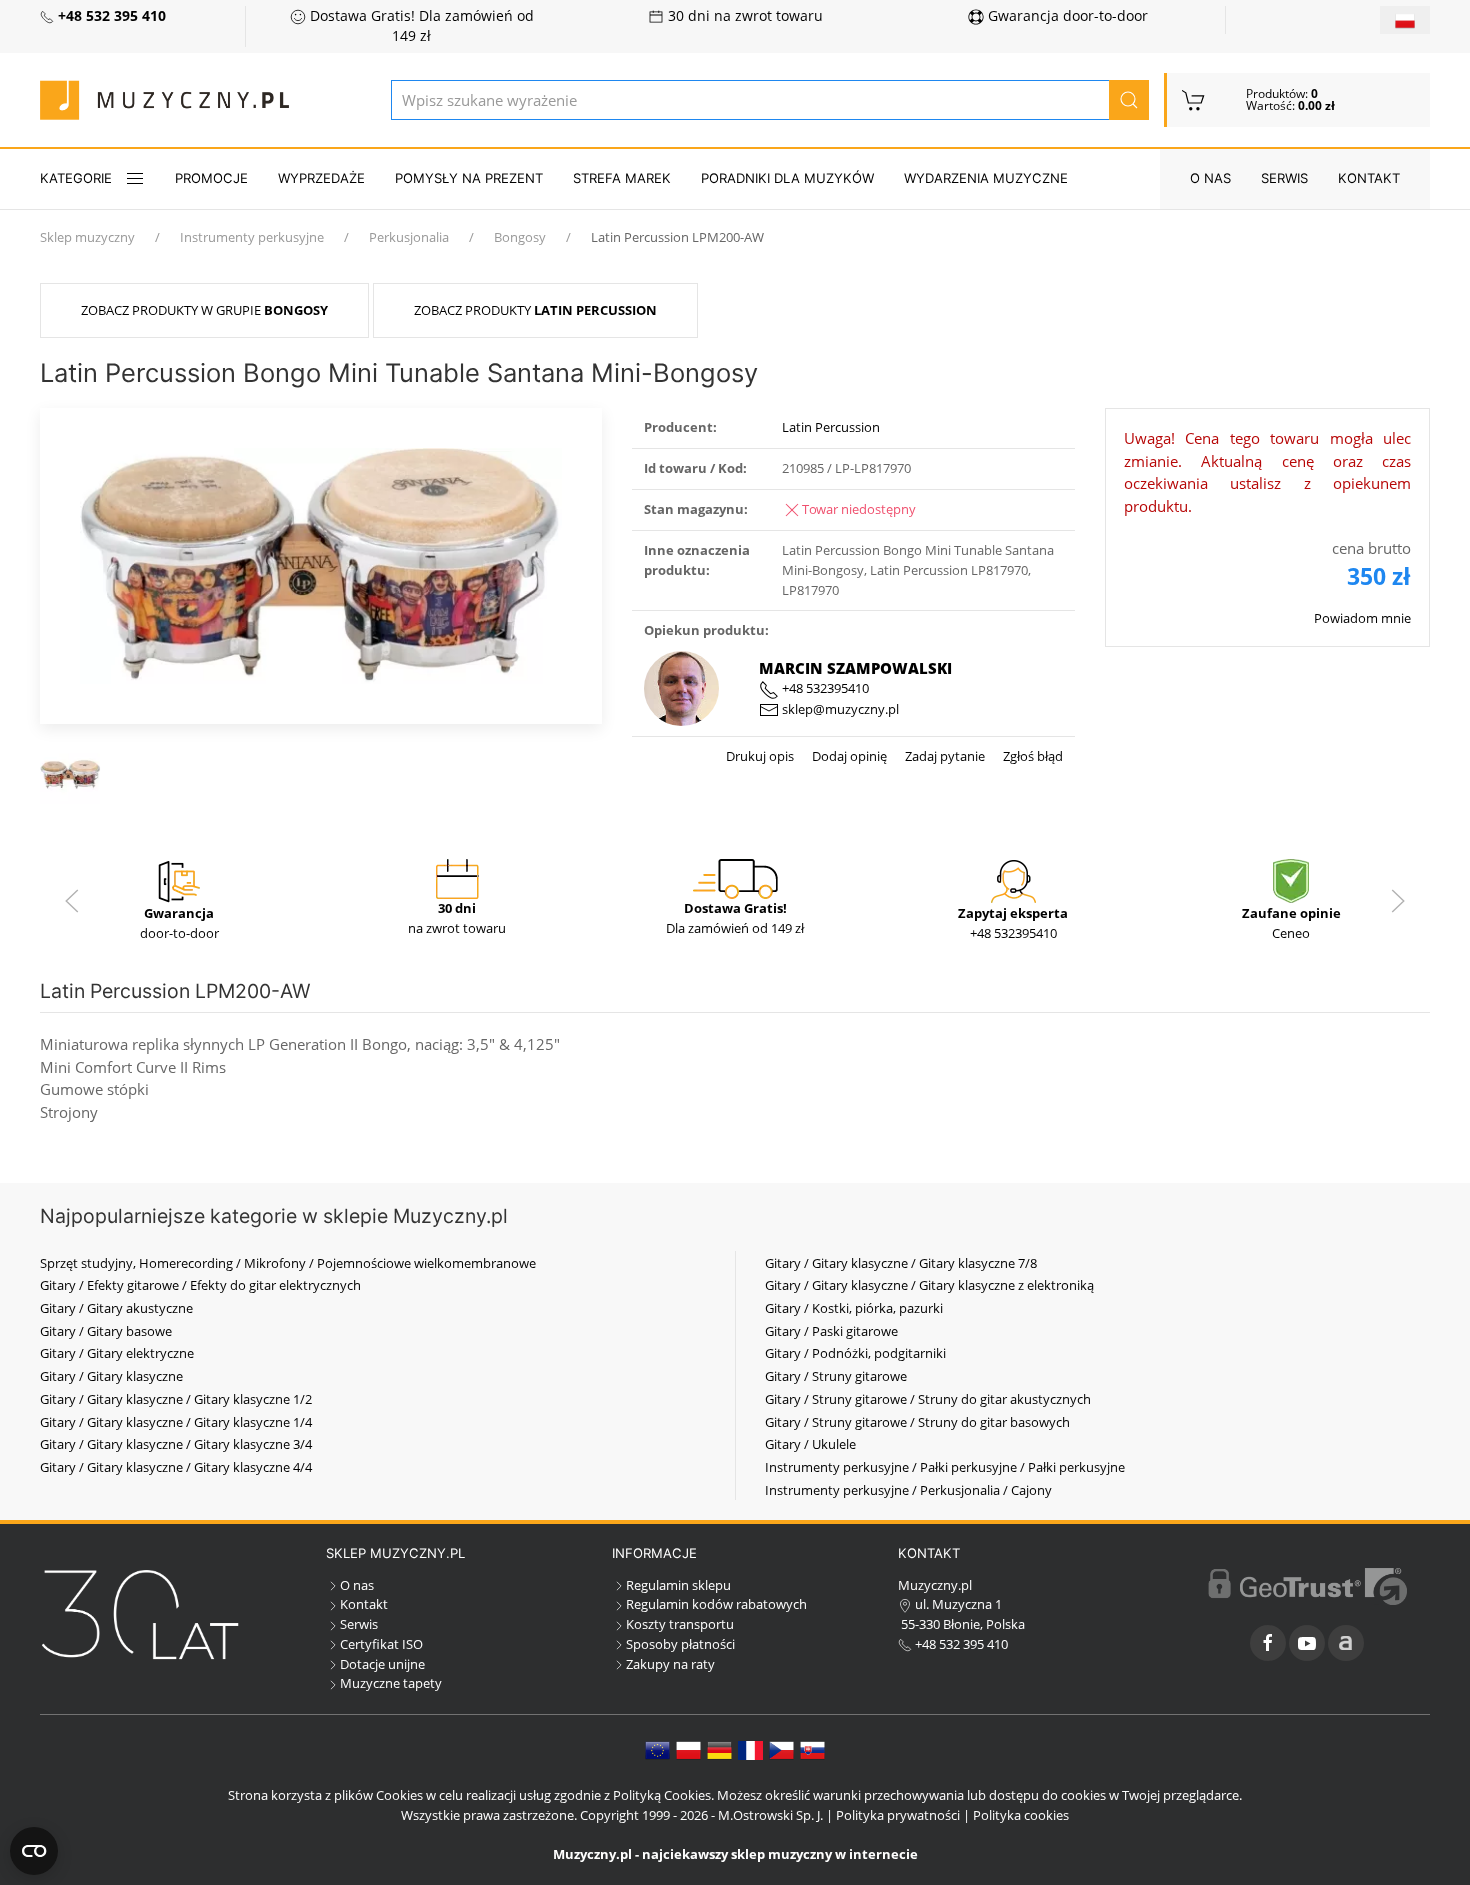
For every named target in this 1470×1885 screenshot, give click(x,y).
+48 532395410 (824, 688)
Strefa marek (622, 178)
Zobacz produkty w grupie (204, 310)
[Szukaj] (1129, 100)
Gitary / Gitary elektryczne (117, 1353)
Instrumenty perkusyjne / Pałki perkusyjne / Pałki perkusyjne (945, 1467)
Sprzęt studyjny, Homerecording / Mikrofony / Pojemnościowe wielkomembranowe (288, 1263)
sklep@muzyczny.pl (839, 709)
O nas (1210, 178)
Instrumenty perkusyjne (252, 237)
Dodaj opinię (848, 756)
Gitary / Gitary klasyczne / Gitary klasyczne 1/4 (176, 1422)
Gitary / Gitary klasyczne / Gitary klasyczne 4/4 (176, 1467)
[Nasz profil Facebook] (1268, 1643)
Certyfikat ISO (381, 1644)
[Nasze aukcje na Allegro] (1346, 1643)
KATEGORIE (76, 178)
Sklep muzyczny (87, 237)
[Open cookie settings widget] (34, 1851)
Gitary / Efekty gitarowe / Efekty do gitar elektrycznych (200, 1285)
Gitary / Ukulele (810, 1444)
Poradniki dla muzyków (787, 178)
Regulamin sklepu (678, 1585)
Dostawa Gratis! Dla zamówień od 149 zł (420, 26)
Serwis (1284, 178)
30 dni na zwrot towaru (743, 16)
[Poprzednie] (72, 901)
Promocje (211, 178)
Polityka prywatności (898, 1815)
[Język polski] (688, 1749)
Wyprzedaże (321, 178)
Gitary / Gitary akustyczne (116, 1308)
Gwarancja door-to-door (1066, 16)
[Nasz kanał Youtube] (1307, 1643)
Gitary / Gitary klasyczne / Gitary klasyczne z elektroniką (929, 1285)
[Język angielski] (657, 1749)
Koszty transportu (680, 1624)
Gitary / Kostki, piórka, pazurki (854, 1308)
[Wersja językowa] (1405, 20)
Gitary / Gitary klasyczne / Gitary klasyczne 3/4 (176, 1444)
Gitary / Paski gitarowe (831, 1331)
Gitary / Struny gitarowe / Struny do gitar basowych (917, 1422)
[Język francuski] (750, 1749)
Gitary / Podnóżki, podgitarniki (855, 1353)
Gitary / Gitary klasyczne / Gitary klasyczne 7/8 (901, 1263)
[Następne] (1398, 901)
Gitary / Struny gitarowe (836, 1376)
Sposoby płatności (680, 1644)
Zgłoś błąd (1031, 756)
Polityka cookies (1021, 1815)
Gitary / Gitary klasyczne (111, 1376)
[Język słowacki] (812, 1749)
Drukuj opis (760, 756)
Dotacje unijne (382, 1664)
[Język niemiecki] (719, 1749)
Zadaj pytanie (943, 756)
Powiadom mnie (1362, 618)
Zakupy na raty (670, 1664)
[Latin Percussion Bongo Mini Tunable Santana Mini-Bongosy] (321, 564)
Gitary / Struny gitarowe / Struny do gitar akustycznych (928, 1399)
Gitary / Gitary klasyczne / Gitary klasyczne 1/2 (176, 1399)
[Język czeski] (781, 1749)
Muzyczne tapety (391, 1683)
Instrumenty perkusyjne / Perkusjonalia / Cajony (908, 1490)
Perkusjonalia (409, 237)
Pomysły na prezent (469, 178)
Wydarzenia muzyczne (986, 178)
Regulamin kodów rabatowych (716, 1604)
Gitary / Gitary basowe (106, 1331)
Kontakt (1369, 178)
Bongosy (520, 237)
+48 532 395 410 (960, 1644)
